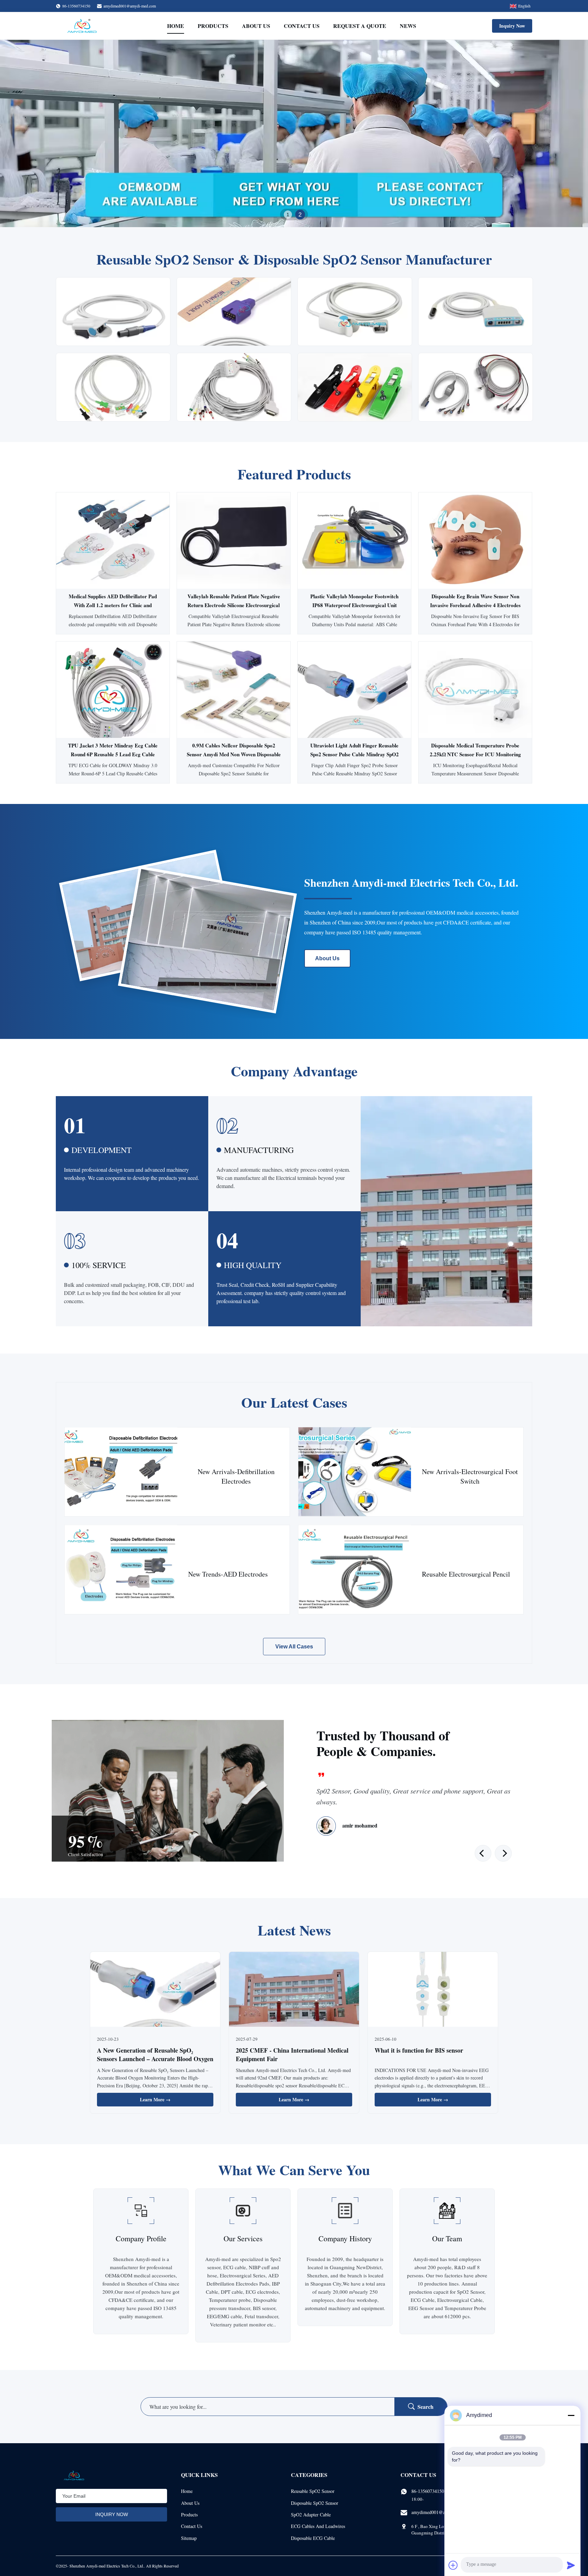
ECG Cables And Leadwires (318, 2526)
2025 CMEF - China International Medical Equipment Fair (292, 2055)
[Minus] (571, 2415)
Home (176, 26)
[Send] (571, 2565)
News (408, 26)
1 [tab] (288, 214)
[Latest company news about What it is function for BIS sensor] (433, 1990)
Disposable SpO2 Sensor (315, 2503)
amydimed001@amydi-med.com (130, 6)
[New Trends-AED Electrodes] (121, 1570)
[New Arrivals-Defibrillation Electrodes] (121, 1472)
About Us (256, 26)
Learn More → (155, 2099)
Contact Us (302, 26)
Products (213, 26)
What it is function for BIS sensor (419, 2050)
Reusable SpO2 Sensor (313, 2491)
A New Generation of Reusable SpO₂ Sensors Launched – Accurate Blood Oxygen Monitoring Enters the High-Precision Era (155, 2059)
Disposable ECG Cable (313, 2538)
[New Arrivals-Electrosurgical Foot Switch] (355, 1472)
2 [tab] (300, 215)
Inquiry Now (512, 26)
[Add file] (453, 2565)
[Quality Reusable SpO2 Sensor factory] (294, 133)
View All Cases (294, 1647)
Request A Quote (360, 26)
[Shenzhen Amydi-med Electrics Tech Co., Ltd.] (82, 26)
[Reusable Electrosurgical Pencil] (355, 1570)
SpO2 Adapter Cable (311, 2515)
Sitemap (189, 2538)
